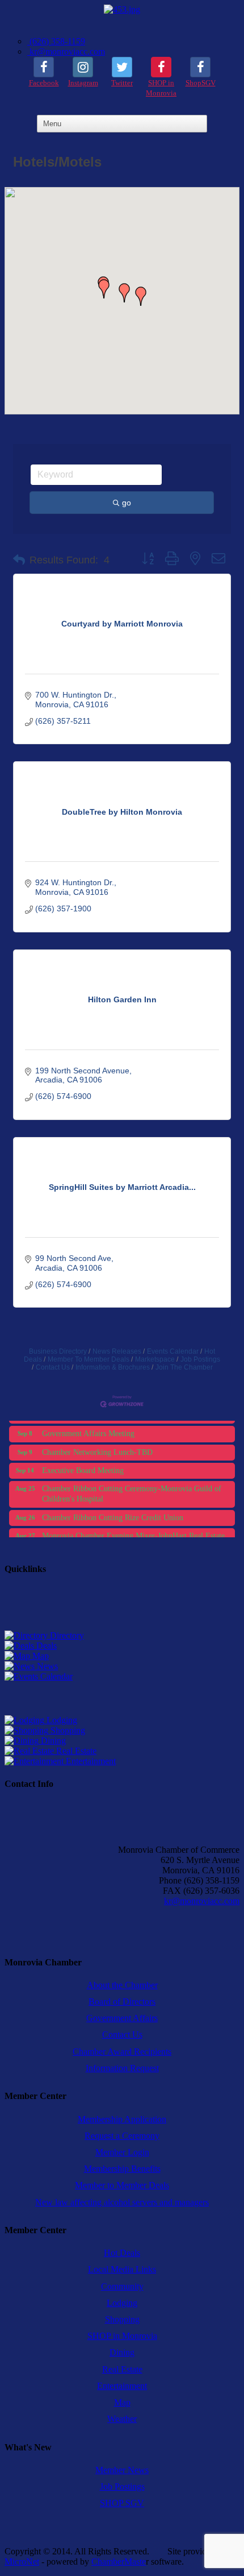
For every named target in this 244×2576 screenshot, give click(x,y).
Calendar (55, 1676)
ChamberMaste (119, 2562)
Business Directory (58, 1351)
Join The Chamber (184, 1367)
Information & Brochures (113, 1367)
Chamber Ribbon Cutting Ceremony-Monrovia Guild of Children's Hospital (132, 1486)
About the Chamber (122, 1985)
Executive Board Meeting (83, 1463)
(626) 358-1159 (56, 41)
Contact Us (53, 1367)
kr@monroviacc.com (66, 51)
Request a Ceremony (122, 2136)
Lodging (61, 1720)
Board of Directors (122, 2002)
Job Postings (200, 1359)
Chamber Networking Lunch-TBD (97, 1445)
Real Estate (75, 1751)
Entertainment (90, 1761)
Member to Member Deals (122, 2185)
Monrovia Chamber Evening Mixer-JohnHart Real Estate (133, 1528)
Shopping (67, 1730)
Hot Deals (122, 2253)
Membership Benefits (122, 2169)
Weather (122, 2419)
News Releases (117, 1351)
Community (122, 2286)
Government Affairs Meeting (88, 1426)
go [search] (127, 503)
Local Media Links (122, 2269)
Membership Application (122, 2119)
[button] (141, 296)
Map (39, 1656)
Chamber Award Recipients (122, 2052)
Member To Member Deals (89, 1359)
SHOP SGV (122, 2503)
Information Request (122, 2068)
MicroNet (22, 2562)
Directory (66, 1635)
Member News (122, 2470)
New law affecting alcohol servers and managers (122, 2202)
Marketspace (155, 1359)
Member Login (122, 2152)
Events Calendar (173, 1351)
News (46, 1666)
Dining (52, 1741)
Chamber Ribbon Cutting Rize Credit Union (113, 1510)
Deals (45, 1646)
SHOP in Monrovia (122, 2336)
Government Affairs (122, 2018)
